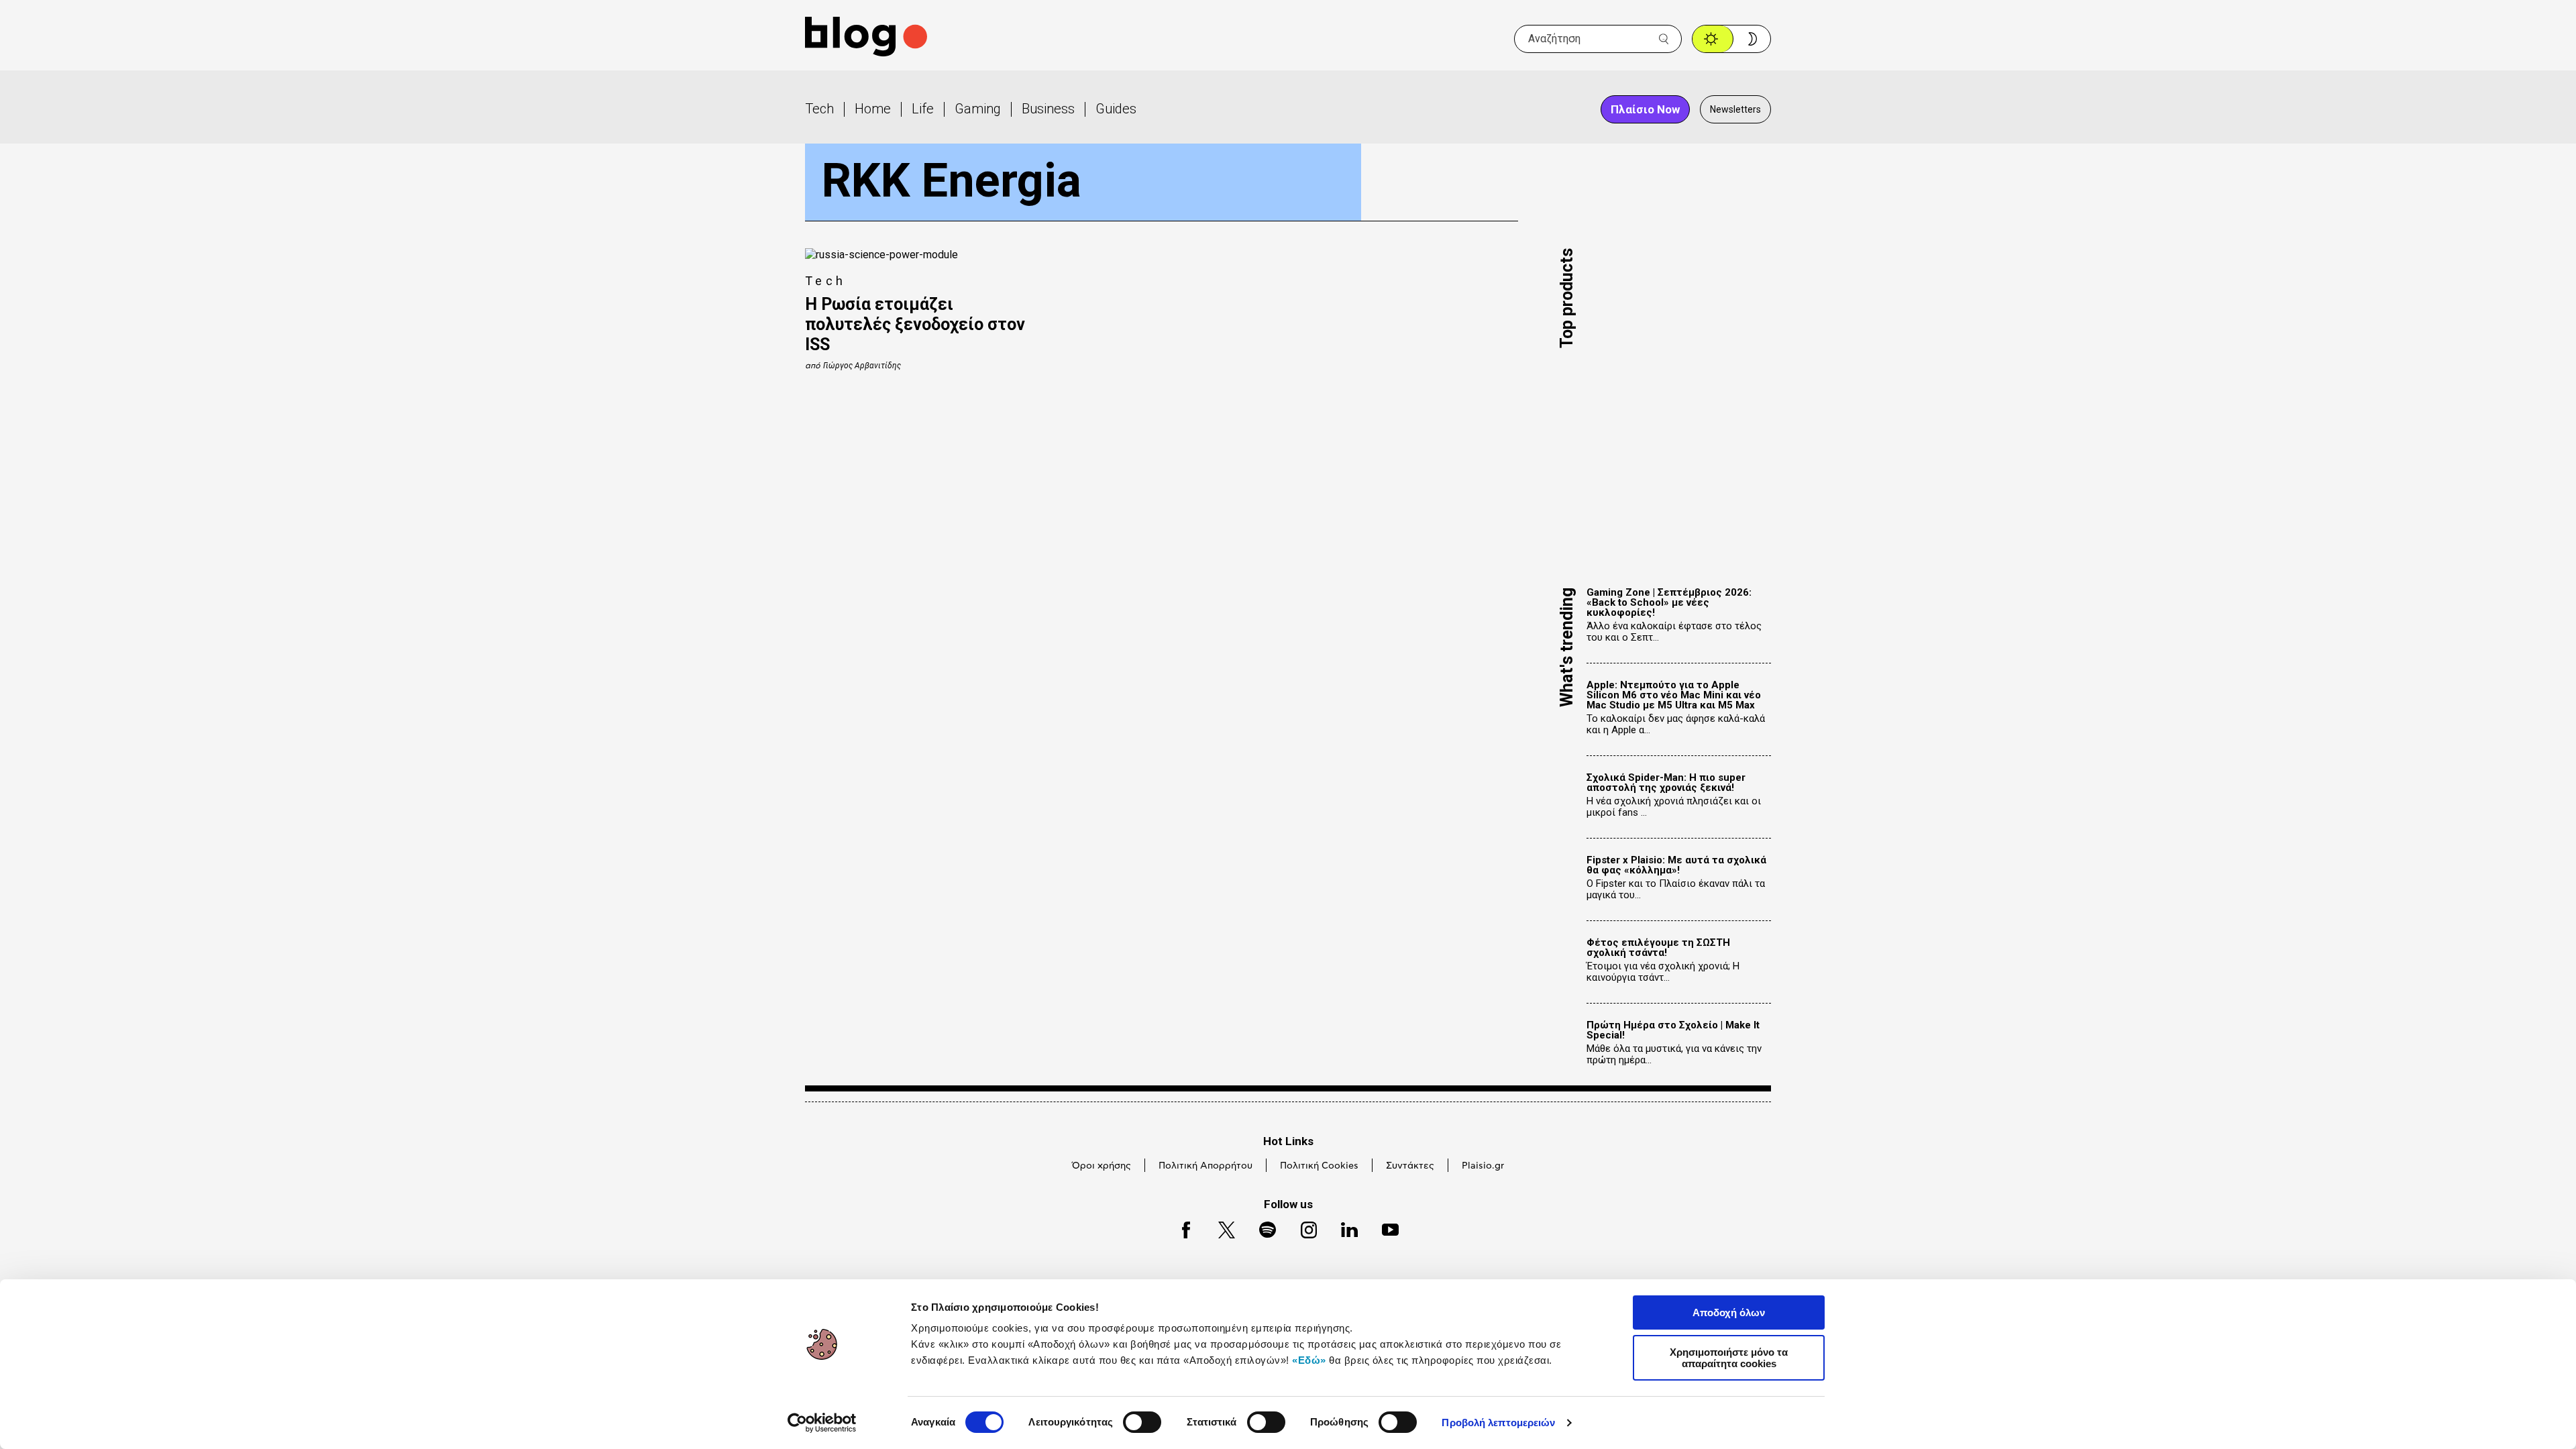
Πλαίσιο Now (1645, 109)
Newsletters (1735, 109)
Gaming (978, 109)
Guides (1116, 109)
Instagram (1303, 1228)
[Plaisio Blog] (866, 39)
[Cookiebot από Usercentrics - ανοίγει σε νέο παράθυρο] (822, 1423)
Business (1048, 109)
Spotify (1261, 1228)
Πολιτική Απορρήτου (1205, 1166)
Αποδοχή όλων (1729, 1312)
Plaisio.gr (1483, 1166)
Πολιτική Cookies (1319, 1166)
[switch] (1142, 1422)
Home (873, 109)
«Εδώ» (1309, 1360)
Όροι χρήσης (1102, 1166)
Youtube (1384, 1228)
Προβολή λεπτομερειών (1498, 1423)
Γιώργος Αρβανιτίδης (862, 366)
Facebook (1180, 1228)
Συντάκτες (1410, 1166)
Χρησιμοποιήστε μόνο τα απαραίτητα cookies (1729, 1358)
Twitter (1220, 1228)
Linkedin (1343, 1228)
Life (923, 109)
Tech (819, 109)
